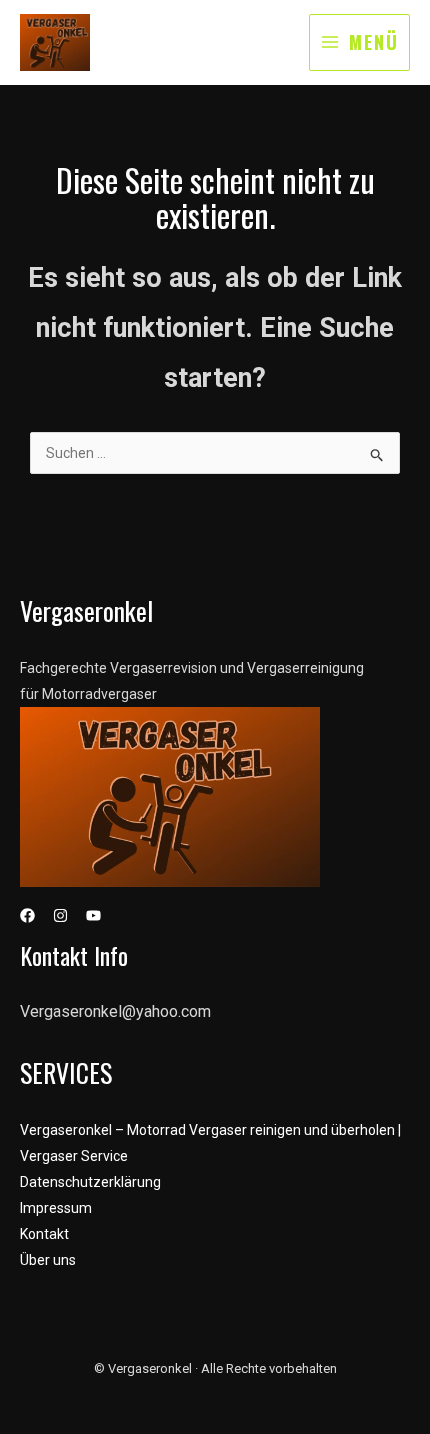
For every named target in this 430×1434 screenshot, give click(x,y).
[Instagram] (60, 915)
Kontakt (44, 1234)
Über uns (48, 1260)
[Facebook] (27, 915)
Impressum (56, 1208)
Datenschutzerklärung (90, 1182)
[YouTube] (93, 915)
